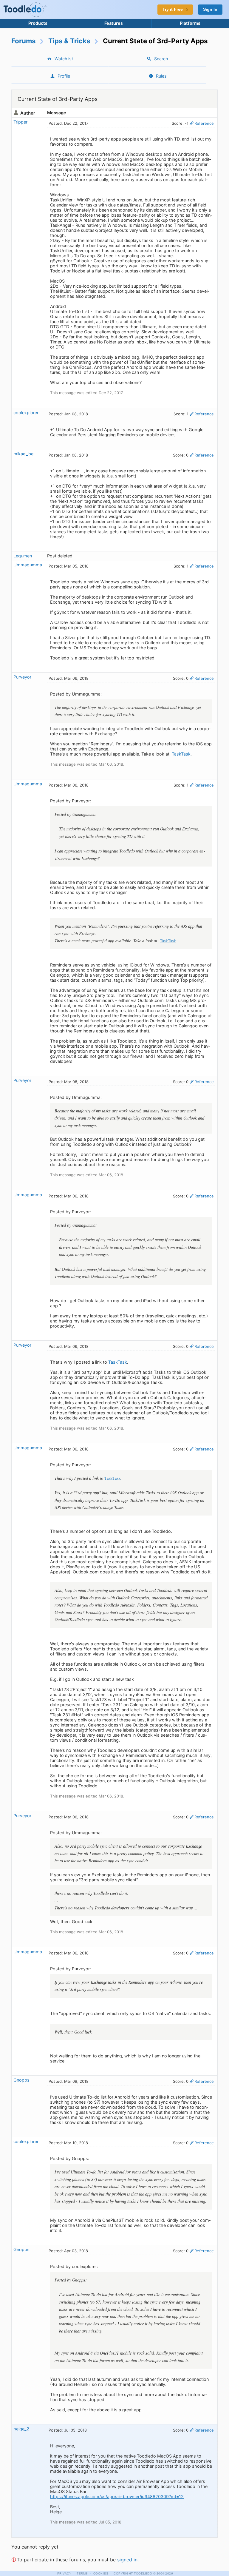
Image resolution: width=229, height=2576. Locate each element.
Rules (161, 76)
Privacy (64, 2573)
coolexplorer (26, 413)
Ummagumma (28, 565)
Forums (24, 41)
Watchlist (64, 59)
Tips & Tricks (69, 41)
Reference (204, 123)
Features (114, 23)
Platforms (190, 23)
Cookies (101, 2573)
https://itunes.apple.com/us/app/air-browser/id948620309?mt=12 (117, 2496)
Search (161, 59)
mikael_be (23, 454)
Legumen (23, 556)
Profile (64, 76)
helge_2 (21, 2429)
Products (38, 23)
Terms (82, 2573)
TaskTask (181, 754)
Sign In (210, 9)
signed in (127, 2560)
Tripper (20, 122)
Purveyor (22, 677)
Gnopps (21, 2080)
